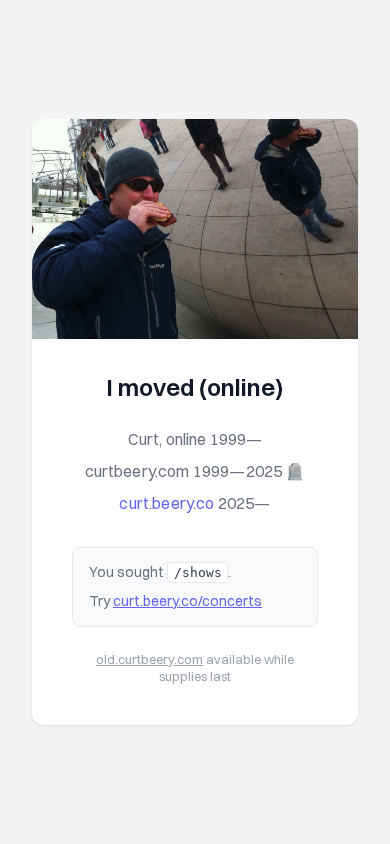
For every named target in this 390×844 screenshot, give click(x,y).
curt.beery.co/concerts (187, 601)
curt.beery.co (166, 503)
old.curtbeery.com (149, 659)
